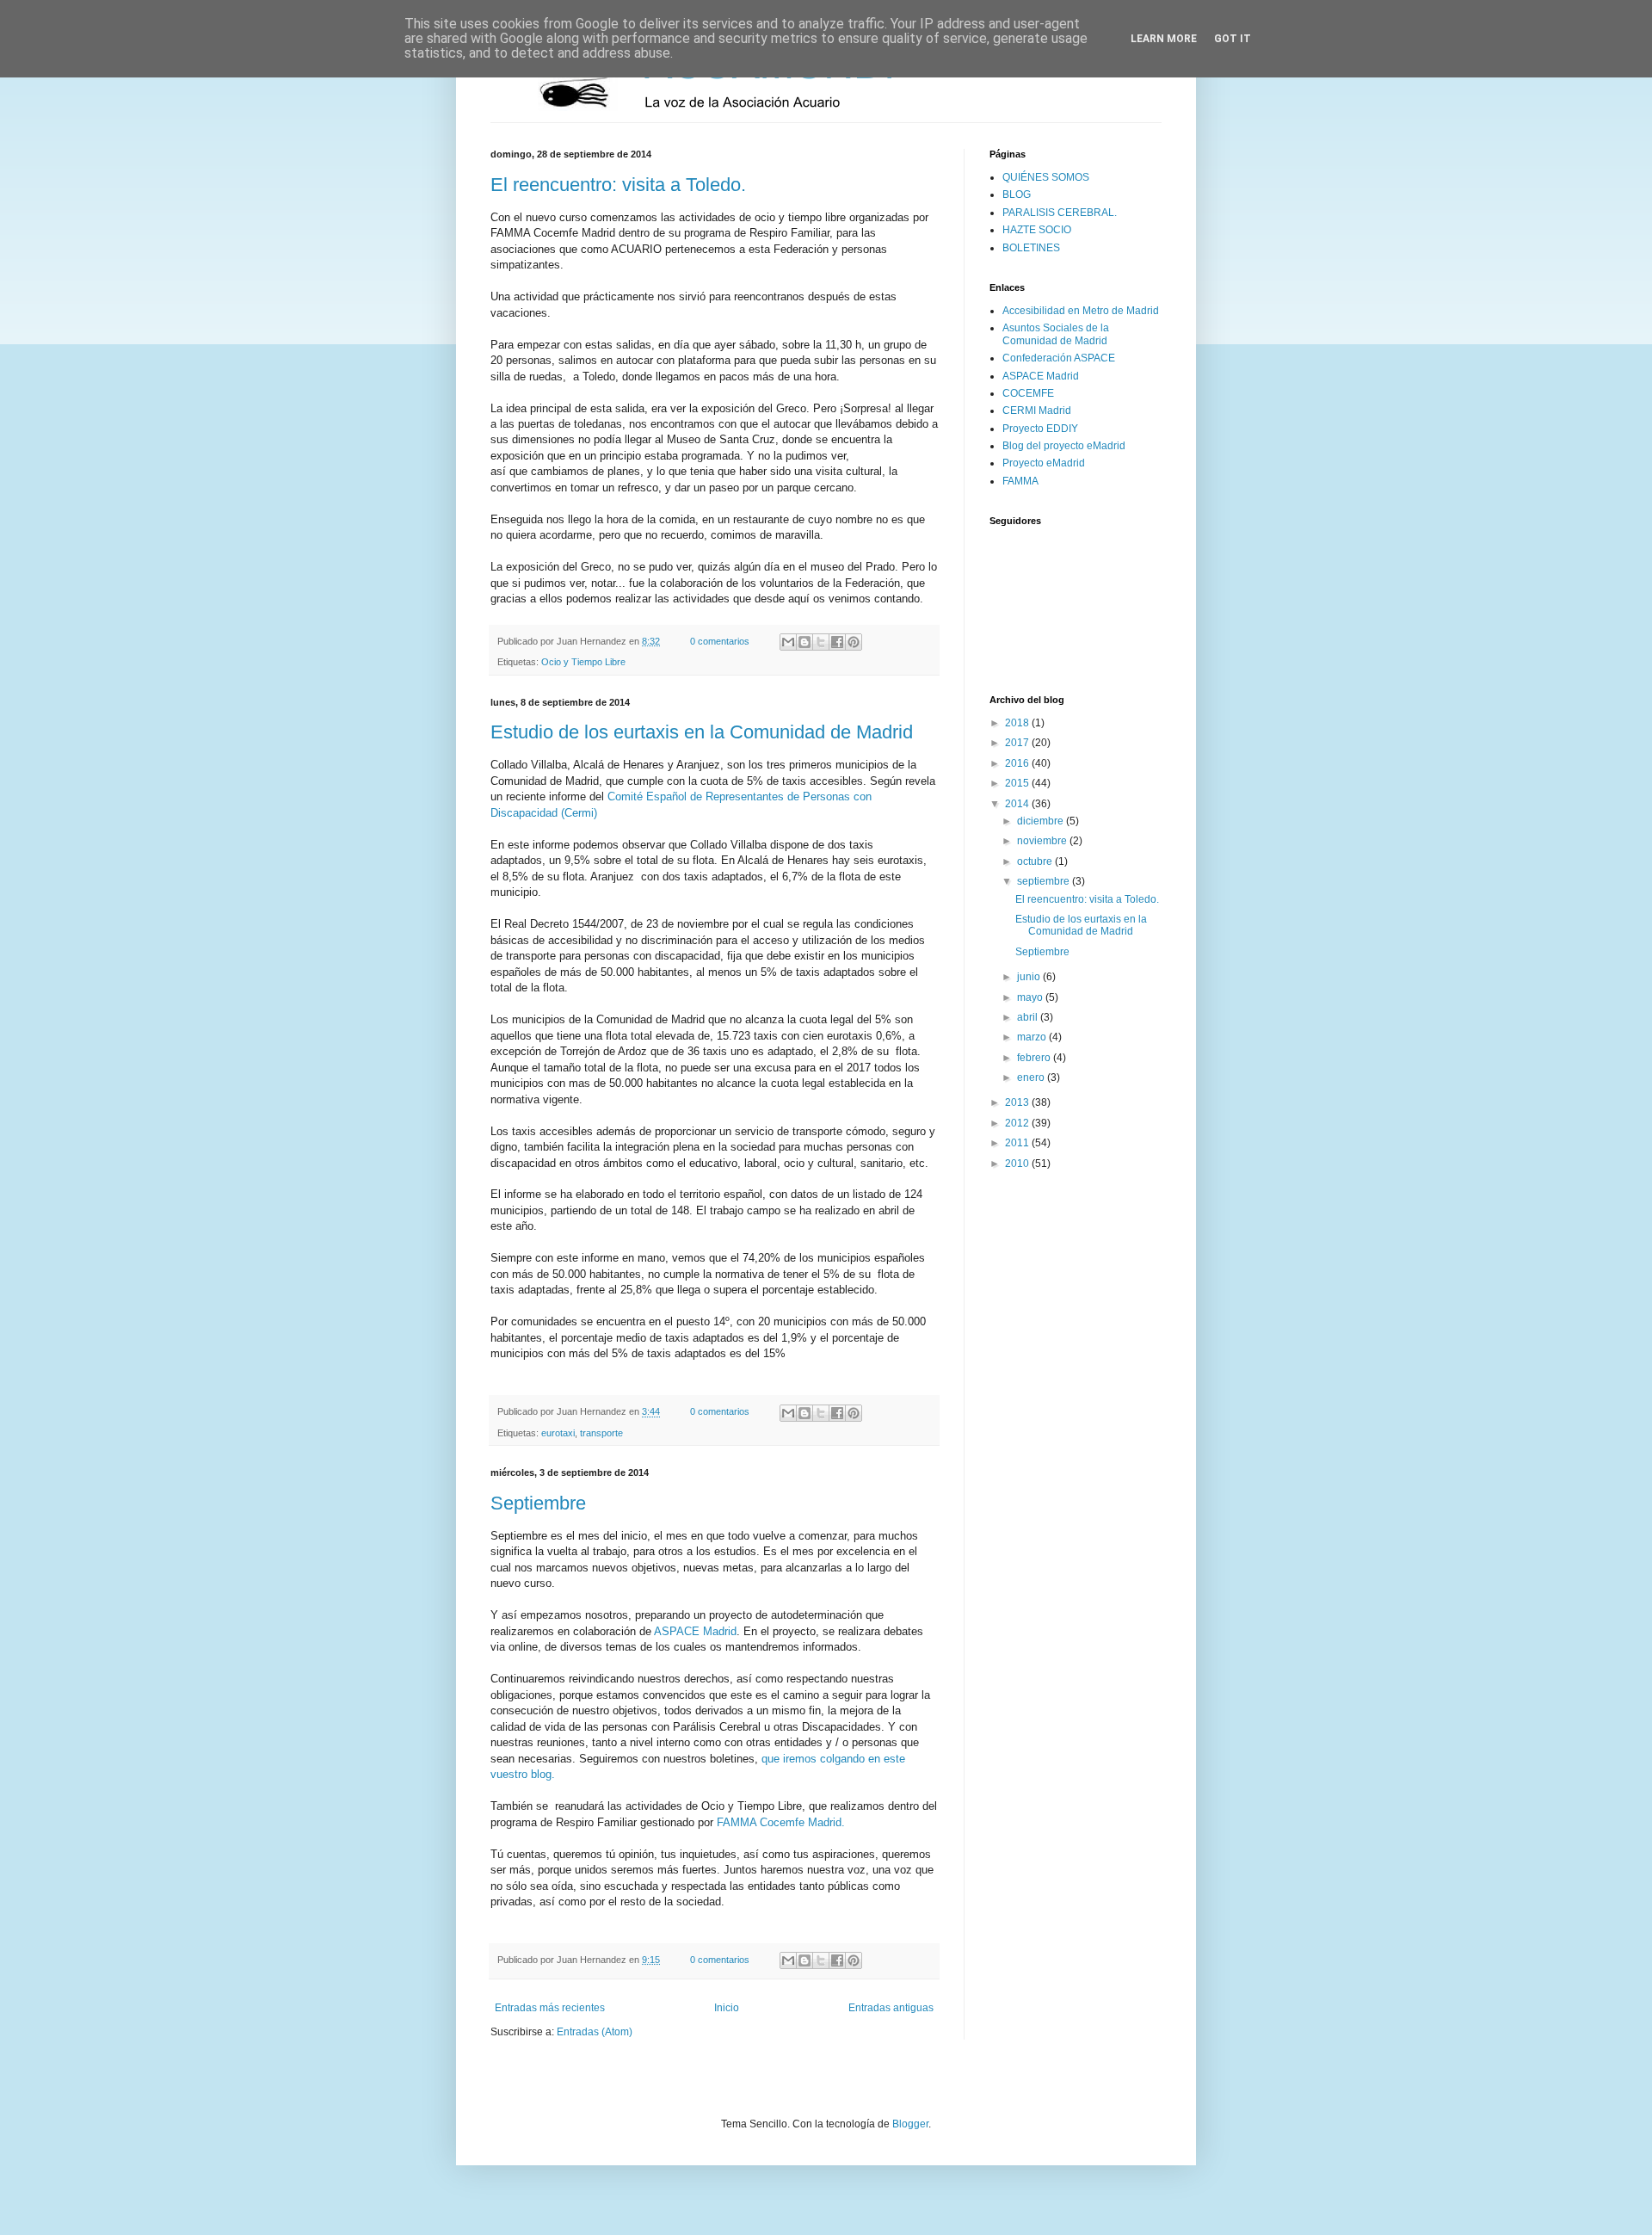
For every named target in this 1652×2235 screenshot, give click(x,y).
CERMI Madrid (1037, 411)
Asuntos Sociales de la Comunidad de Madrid (1056, 334)
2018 (1018, 723)
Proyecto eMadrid (1044, 463)
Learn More (1164, 39)
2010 (1018, 1164)
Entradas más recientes (550, 2008)
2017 (1018, 743)
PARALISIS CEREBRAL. (1060, 213)
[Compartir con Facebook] (837, 642)
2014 (1018, 804)
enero (1032, 1077)
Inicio (727, 2008)
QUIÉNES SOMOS (1046, 177)
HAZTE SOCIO (1037, 230)
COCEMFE (1028, 393)
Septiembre (538, 1503)
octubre (1036, 861)
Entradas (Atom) (595, 2032)
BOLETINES (1031, 248)
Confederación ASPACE (1059, 358)
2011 (1018, 1143)
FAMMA (1020, 481)
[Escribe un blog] (804, 642)
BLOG (1017, 194)
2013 (1018, 1102)
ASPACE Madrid (695, 1631)
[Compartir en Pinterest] (854, 642)
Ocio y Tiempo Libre (583, 662)
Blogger (910, 2124)
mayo (1031, 997)
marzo (1033, 1037)
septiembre (1045, 881)
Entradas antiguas (891, 2008)
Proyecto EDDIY (1040, 429)
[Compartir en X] (821, 642)
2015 (1018, 783)
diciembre (1042, 821)
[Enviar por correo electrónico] (788, 642)
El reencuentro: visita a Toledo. (618, 185)
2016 (1018, 763)
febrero (1035, 1058)
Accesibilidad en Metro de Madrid (1081, 311)
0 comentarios (720, 641)
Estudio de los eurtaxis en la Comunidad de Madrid (702, 732)
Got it (1233, 39)
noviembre (1043, 841)
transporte (601, 1433)
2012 (1018, 1123)
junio (1030, 977)
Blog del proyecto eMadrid (1064, 446)
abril (1029, 1017)
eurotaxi (558, 1433)
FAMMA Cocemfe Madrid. (781, 1822)
